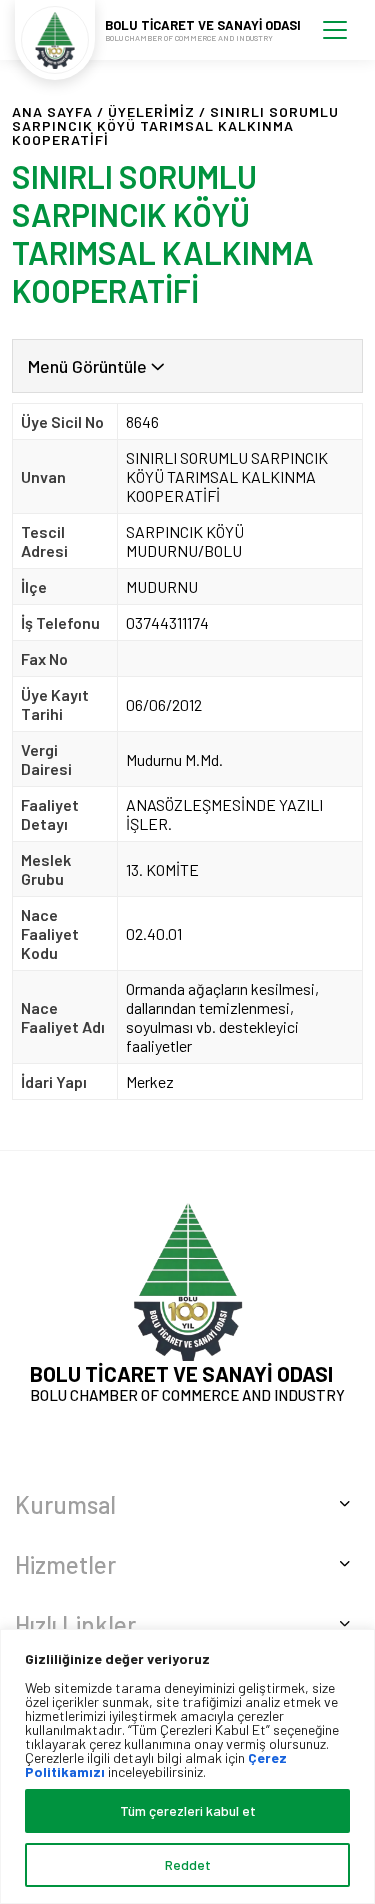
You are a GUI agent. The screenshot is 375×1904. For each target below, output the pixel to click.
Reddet (188, 1864)
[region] (187, 1766)
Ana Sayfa (52, 111)
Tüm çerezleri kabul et (188, 1810)
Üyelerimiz (151, 111)
